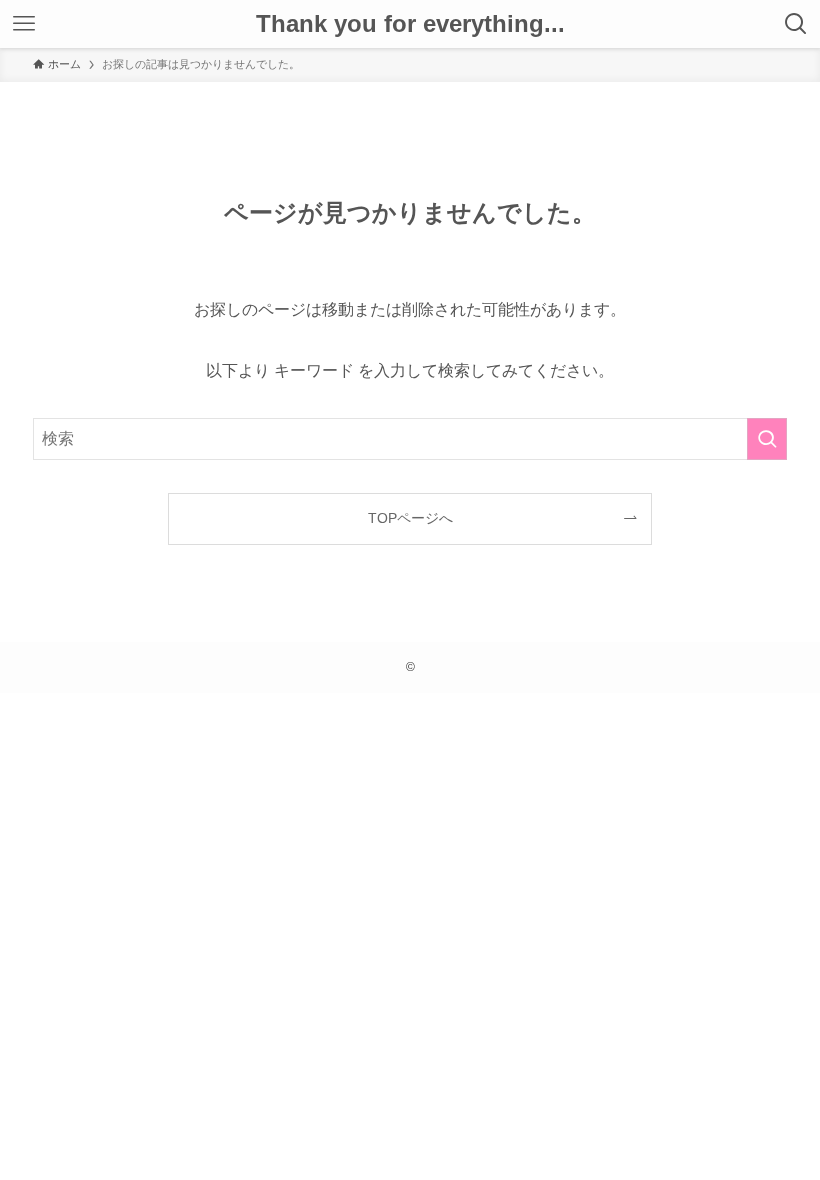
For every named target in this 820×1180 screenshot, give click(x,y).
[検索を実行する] (767, 439)
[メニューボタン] (24, 24)
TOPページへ (410, 518)
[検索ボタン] (796, 24)
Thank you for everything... (410, 24)
